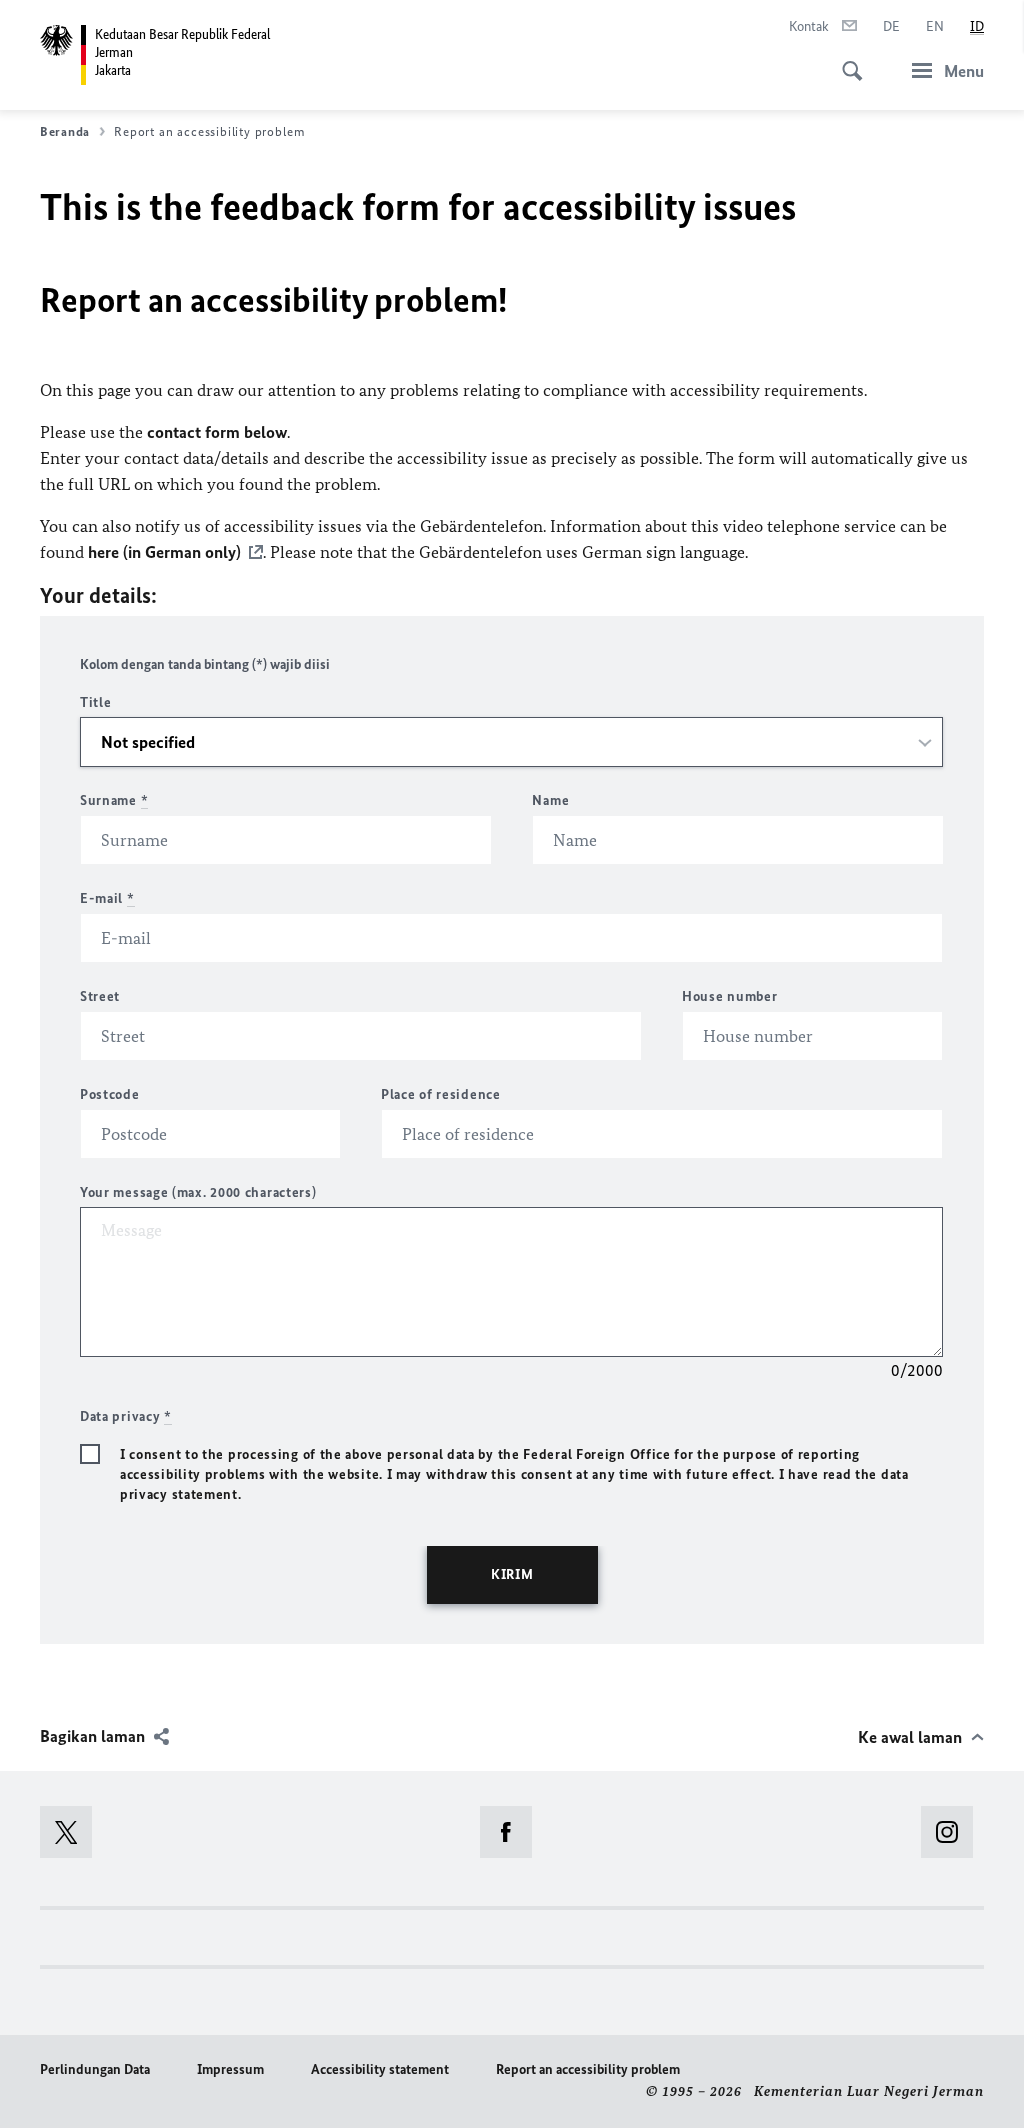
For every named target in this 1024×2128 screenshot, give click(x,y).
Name (550, 800)
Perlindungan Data (95, 2069)
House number (729, 996)
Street (100, 996)
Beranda (65, 131)
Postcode (110, 1094)
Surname (114, 800)
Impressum (230, 2069)
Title (96, 702)
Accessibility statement (380, 2069)
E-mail (107, 898)
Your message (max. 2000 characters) (198, 1192)
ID (977, 26)
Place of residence (441, 1094)
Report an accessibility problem (588, 2069)
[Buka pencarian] (846, 60)
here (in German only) (164, 552)
